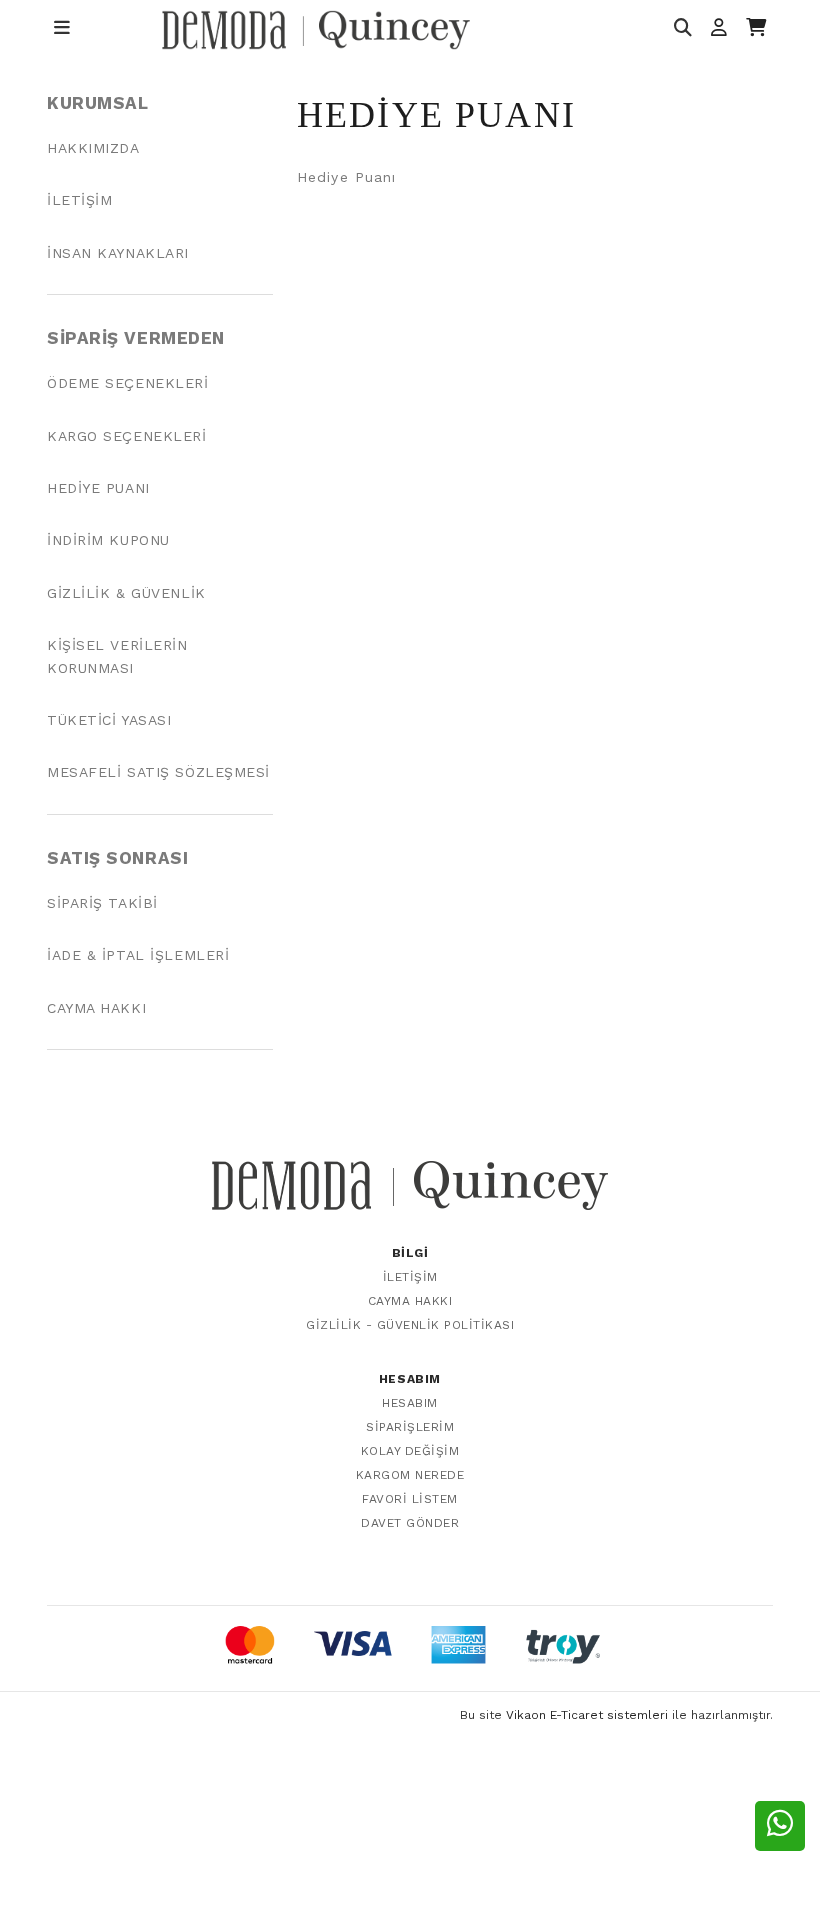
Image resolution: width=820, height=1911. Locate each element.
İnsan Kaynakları (118, 253)
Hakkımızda (93, 148)
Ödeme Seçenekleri (128, 383)
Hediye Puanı (98, 488)
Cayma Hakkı (96, 1008)
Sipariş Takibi (102, 903)
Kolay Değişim (410, 1451)
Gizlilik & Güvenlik (126, 593)
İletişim (79, 200)
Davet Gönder (410, 1523)
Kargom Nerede (410, 1475)
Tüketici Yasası (109, 720)
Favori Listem (410, 1499)
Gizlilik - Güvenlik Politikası (410, 1325)
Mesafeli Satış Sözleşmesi (158, 772)
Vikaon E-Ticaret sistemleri (587, 1715)
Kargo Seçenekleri (127, 436)
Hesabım (410, 1403)
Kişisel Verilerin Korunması (117, 656)
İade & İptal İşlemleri (138, 955)
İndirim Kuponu (108, 540)
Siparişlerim (410, 1427)
